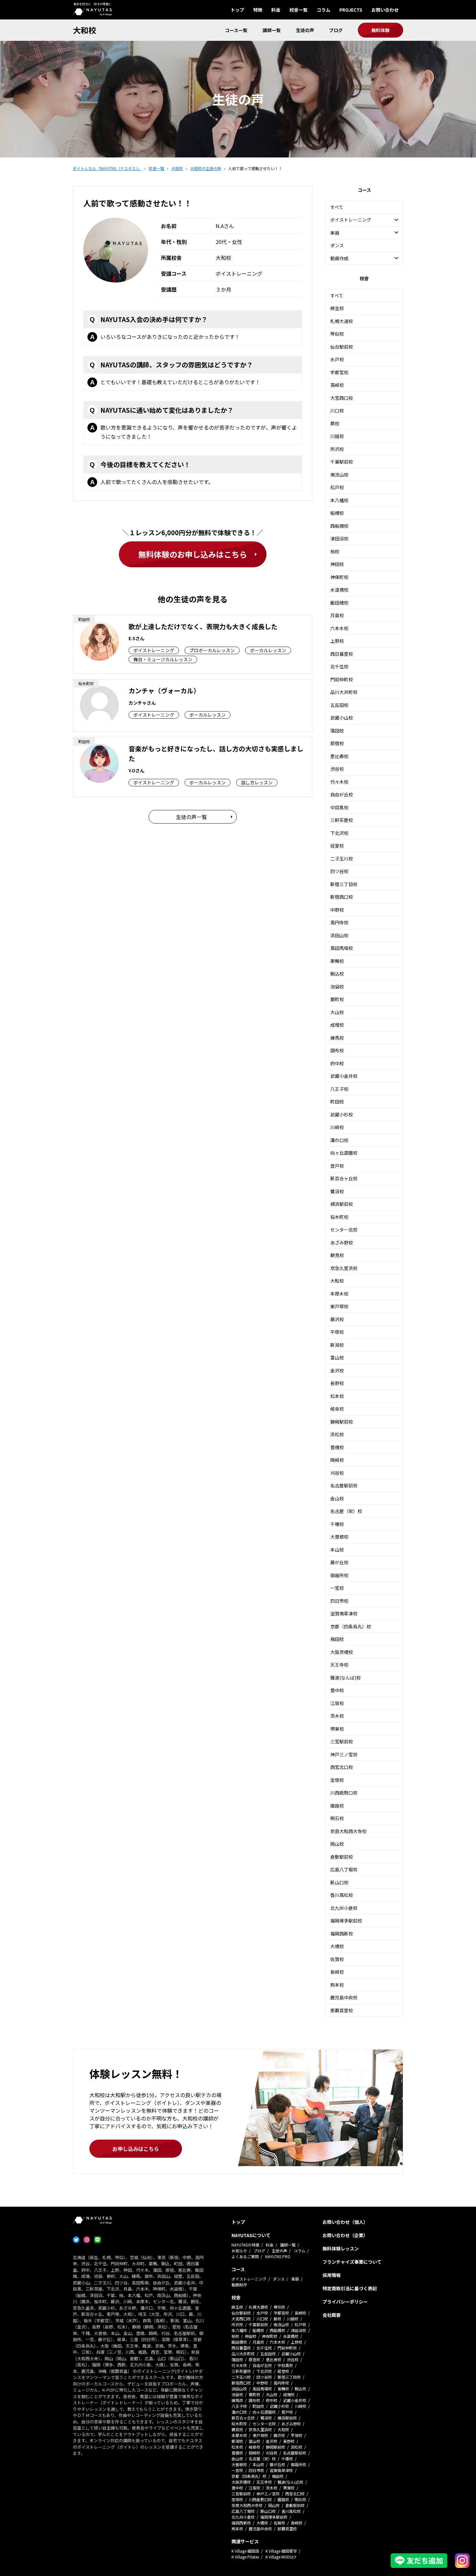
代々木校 (339, 782)
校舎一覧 (299, 10)
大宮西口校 (342, 398)
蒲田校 (337, 731)
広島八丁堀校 (344, 1869)
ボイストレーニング (249, 2279)
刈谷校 (337, 1473)
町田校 (337, 1102)
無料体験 (380, 30)
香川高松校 (342, 1895)
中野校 (337, 910)
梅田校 (337, 1639)
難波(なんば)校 (346, 1678)
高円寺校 (339, 922)
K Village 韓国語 (245, 2551)
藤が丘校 (339, 1562)
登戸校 (337, 1166)
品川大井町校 (344, 692)
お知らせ (239, 2251)
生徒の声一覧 (191, 817)
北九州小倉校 (344, 1908)
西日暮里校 (342, 654)
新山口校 (339, 1882)
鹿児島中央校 (344, 1997)
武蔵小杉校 (342, 1115)
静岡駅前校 (342, 1422)
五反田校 (339, 705)
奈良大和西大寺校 (348, 1831)
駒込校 (337, 974)
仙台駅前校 (342, 347)
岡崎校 (337, 1460)
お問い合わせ (385, 10)
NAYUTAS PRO (278, 2256)
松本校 (337, 1396)
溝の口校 (339, 1140)
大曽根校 (339, 1537)
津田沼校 (339, 538)
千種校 (337, 1524)
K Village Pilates (245, 2557)
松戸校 (337, 487)
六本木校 (339, 628)
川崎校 (337, 1127)
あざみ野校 (342, 1242)
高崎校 (337, 385)
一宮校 (337, 1588)
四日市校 (339, 1601)
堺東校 (337, 1729)
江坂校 (337, 1703)
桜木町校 (339, 1217)
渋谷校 (337, 769)
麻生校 (337, 308)
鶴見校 (337, 1255)
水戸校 (337, 359)
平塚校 (337, 1332)
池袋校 (337, 987)
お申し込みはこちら (136, 2149)
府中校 (337, 1063)
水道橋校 (339, 590)
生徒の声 (305, 30)
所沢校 (337, 449)
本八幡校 (339, 500)
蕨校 (335, 423)
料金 (276, 10)
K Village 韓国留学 (281, 2551)
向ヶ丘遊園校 (344, 1153)
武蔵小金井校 (344, 1076)
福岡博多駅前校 (346, 1921)
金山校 (337, 1498)
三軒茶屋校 (342, 820)
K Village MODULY (281, 2557)
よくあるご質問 (245, 2256)
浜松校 (337, 1434)
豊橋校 (337, 1447)
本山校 (337, 1550)
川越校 (337, 436)
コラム (323, 10)
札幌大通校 (342, 321)
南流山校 (339, 475)
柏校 (335, 551)
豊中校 (337, 1690)
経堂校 (337, 846)
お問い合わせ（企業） (345, 2235)
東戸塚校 (339, 1306)
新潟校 (337, 1345)
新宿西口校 (342, 897)
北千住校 (339, 666)
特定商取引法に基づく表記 (350, 2288)
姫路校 (337, 1806)
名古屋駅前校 (344, 1485)
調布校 (337, 1050)
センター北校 (344, 1230)
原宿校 (337, 743)
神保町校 (339, 577)
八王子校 (339, 1089)
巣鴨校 (337, 961)
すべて (337, 207)
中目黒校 (339, 807)
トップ (237, 10)
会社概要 (332, 2315)
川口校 (337, 410)
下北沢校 (339, 833)
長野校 (337, 1383)
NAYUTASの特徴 (245, 2245)
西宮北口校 (342, 1767)
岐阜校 (337, 1409)
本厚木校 (339, 1294)
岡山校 (337, 1844)
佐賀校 (337, 1959)
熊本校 (337, 1985)
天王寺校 (339, 1665)
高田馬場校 (342, 948)
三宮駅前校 (342, 1741)
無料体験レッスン (341, 2248)
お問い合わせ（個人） (345, 2222)
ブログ (336, 30)
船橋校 (337, 513)
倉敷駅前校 (342, 1857)
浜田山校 (339, 935)
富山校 (337, 1357)
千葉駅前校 (342, 462)
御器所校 (339, 1575)
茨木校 (337, 1716)
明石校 (337, 1818)
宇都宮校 (339, 372)
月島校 (337, 615)
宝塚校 (337, 1780)
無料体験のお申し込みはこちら (193, 554)
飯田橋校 (339, 603)
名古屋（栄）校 (346, 1511)
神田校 (337, 564)
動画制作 (239, 2285)
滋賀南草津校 (344, 1613)
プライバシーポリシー (345, 2302)
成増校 (337, 1025)
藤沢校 (337, 1319)
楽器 (295, 2279)
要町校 (337, 999)
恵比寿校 (339, 756)
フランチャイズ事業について (352, 2262)
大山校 (337, 1012)
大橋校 (337, 1946)
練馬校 (337, 1038)
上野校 (337, 641)
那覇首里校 (342, 2010)
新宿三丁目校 (344, 884)
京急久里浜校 (344, 1268)
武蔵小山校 (342, 718)
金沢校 (337, 1370)
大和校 (85, 30)
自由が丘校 (342, 794)
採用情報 (332, 2275)
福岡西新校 (342, 1934)
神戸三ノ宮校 (344, 1754)
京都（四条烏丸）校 (351, 1626)
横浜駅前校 (342, 1204)
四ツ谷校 (339, 871)
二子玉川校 (342, 859)
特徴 (258, 10)
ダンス (337, 245)
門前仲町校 (342, 679)
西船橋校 (339, 526)
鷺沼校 (337, 1191)
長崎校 (337, 1972)
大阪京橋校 (342, 1652)
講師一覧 (272, 30)
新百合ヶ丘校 (344, 1178)
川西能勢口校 (344, 1793)
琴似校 (337, 334)
